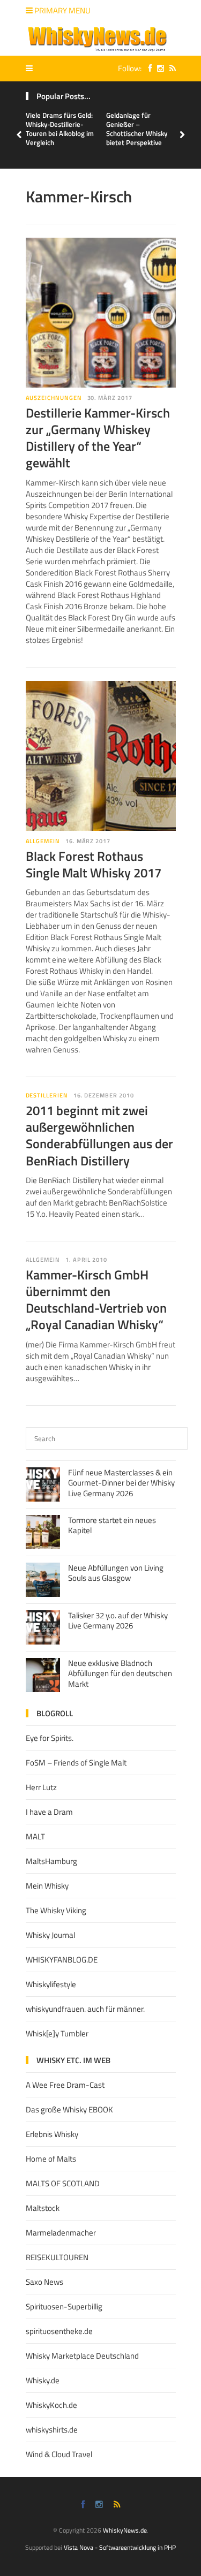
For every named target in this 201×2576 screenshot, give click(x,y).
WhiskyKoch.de (51, 2405)
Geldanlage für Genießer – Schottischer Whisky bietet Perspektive (137, 129)
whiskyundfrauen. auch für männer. (85, 2009)
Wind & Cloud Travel (59, 2454)
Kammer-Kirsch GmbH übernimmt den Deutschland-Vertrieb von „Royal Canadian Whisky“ (96, 1300)
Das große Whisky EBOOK (69, 2109)
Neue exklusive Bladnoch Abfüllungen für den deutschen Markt (120, 1673)
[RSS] (170, 68)
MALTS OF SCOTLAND (63, 2183)
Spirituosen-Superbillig (64, 2306)
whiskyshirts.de (52, 2430)
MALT (35, 1836)
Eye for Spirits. (50, 1738)
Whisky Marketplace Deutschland (82, 2356)
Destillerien (47, 1095)
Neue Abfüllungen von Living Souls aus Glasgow (116, 1573)
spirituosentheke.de (59, 2331)
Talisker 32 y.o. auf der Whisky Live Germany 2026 (118, 1621)
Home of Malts (51, 2159)
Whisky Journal (50, 1935)
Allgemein (43, 841)
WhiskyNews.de (125, 2530)
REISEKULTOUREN (57, 2257)
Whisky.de (43, 2380)
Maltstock (43, 2208)
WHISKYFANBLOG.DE (62, 1960)
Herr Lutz (41, 1787)
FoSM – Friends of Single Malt (76, 1763)
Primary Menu (62, 10)
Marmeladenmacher (61, 2233)
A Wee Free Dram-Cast (65, 2085)
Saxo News (44, 2282)
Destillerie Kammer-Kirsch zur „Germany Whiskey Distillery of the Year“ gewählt (98, 438)
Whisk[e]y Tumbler (57, 2033)
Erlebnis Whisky (52, 2134)
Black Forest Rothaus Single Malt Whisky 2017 (94, 864)
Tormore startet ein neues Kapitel (112, 1525)
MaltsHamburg (51, 1861)
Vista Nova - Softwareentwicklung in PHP (120, 2547)
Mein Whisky (47, 1886)
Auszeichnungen (54, 398)
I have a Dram (49, 1812)
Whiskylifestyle (51, 1984)
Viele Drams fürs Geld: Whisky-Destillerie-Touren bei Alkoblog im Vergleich (60, 129)
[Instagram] (158, 68)
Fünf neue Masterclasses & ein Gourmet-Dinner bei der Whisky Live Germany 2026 (121, 1483)
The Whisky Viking (56, 1910)
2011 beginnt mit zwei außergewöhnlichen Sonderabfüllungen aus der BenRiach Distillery (99, 1135)
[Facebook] (147, 68)
